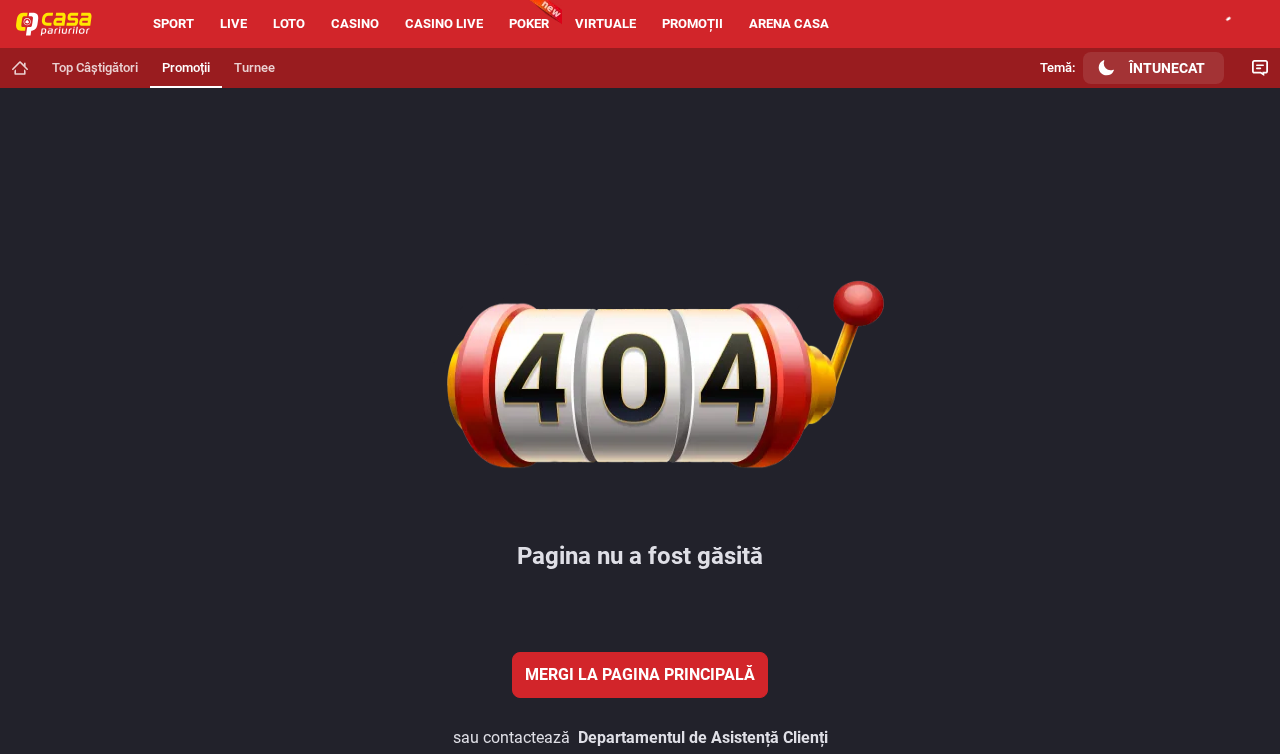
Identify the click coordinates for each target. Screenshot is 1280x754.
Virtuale (605, 23)
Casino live (444, 23)
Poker (529, 23)
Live (233, 23)
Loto (289, 23)
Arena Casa (789, 23)
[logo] (62, 24)
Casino (355, 23)
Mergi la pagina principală (640, 674)
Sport (173, 23)
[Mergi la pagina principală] (20, 68)
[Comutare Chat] (1260, 68)
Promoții (692, 23)
